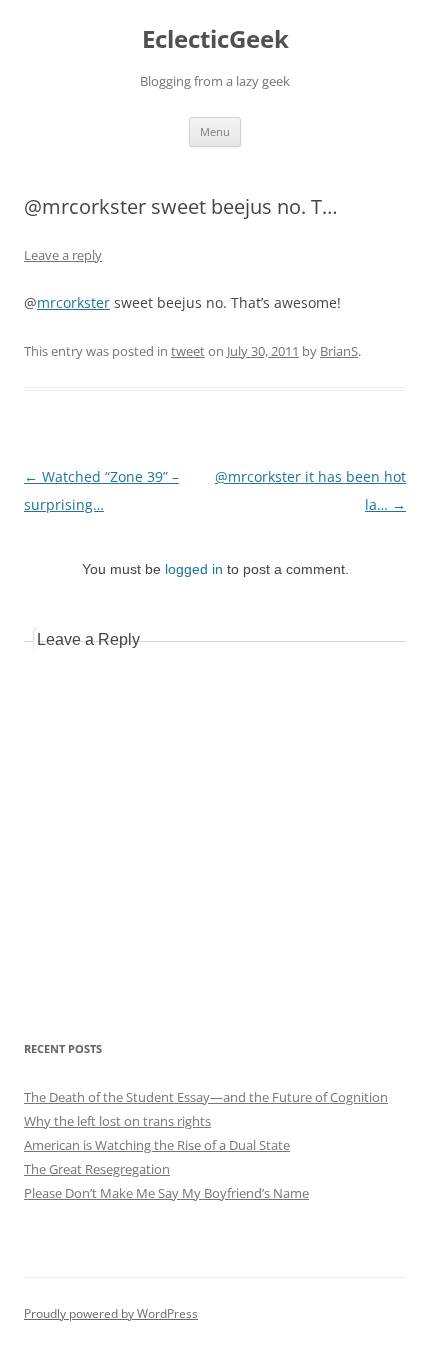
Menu (215, 131)
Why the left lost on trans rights (117, 1121)
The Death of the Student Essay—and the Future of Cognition (206, 1097)
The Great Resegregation (97, 1169)
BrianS (339, 351)
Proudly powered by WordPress (111, 1313)
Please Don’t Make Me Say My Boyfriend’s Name (166, 1193)
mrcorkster (73, 302)
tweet (188, 351)
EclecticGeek (215, 39)
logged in (194, 569)
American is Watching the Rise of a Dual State (157, 1145)
